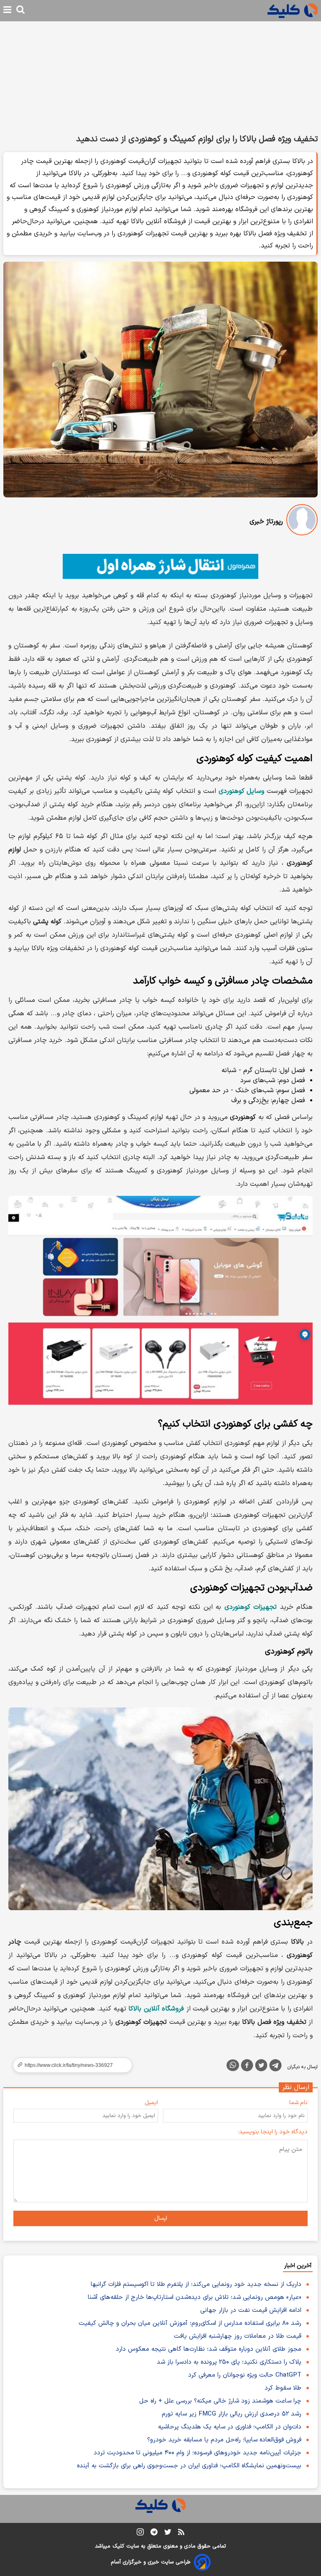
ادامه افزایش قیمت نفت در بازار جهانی (251, 2310)
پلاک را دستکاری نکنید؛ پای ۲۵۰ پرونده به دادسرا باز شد (229, 2362)
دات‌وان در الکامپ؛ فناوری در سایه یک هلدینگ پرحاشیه (230, 2427)
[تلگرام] (275, 2067)
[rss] (181, 2533)
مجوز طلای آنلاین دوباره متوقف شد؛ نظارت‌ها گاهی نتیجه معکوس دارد (209, 2349)
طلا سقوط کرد (283, 2388)
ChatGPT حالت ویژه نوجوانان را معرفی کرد (245, 2375)
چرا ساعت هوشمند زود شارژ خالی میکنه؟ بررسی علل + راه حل (220, 2401)
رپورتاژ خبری (266, 522)
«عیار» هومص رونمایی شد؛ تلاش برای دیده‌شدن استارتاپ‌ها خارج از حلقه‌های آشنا (195, 2297)
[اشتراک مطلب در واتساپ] (233, 2065)
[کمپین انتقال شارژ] (160, 566)
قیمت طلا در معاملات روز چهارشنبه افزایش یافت (238, 2336)
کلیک (118, 2546)
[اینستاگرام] (140, 2534)
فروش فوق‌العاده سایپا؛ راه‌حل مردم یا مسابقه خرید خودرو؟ (224, 2440)
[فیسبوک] (247, 2067)
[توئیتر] (261, 2067)
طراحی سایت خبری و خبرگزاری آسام (151, 2562)
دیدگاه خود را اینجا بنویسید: (273, 2132)
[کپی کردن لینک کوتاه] (69, 2065)
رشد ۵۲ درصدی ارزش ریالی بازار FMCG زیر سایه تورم (232, 2414)
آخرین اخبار (298, 2266)
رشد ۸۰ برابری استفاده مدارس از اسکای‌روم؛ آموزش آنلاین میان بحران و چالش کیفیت (190, 2323)
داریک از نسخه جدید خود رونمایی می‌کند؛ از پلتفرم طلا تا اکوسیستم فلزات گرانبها (196, 2284)
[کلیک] (293, 11)
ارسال (161, 2218)
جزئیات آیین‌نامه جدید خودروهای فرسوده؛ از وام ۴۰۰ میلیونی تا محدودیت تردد (197, 2453)
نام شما (298, 2103)
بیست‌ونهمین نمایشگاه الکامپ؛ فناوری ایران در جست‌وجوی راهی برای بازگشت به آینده (189, 2466)
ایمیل (151, 2103)
